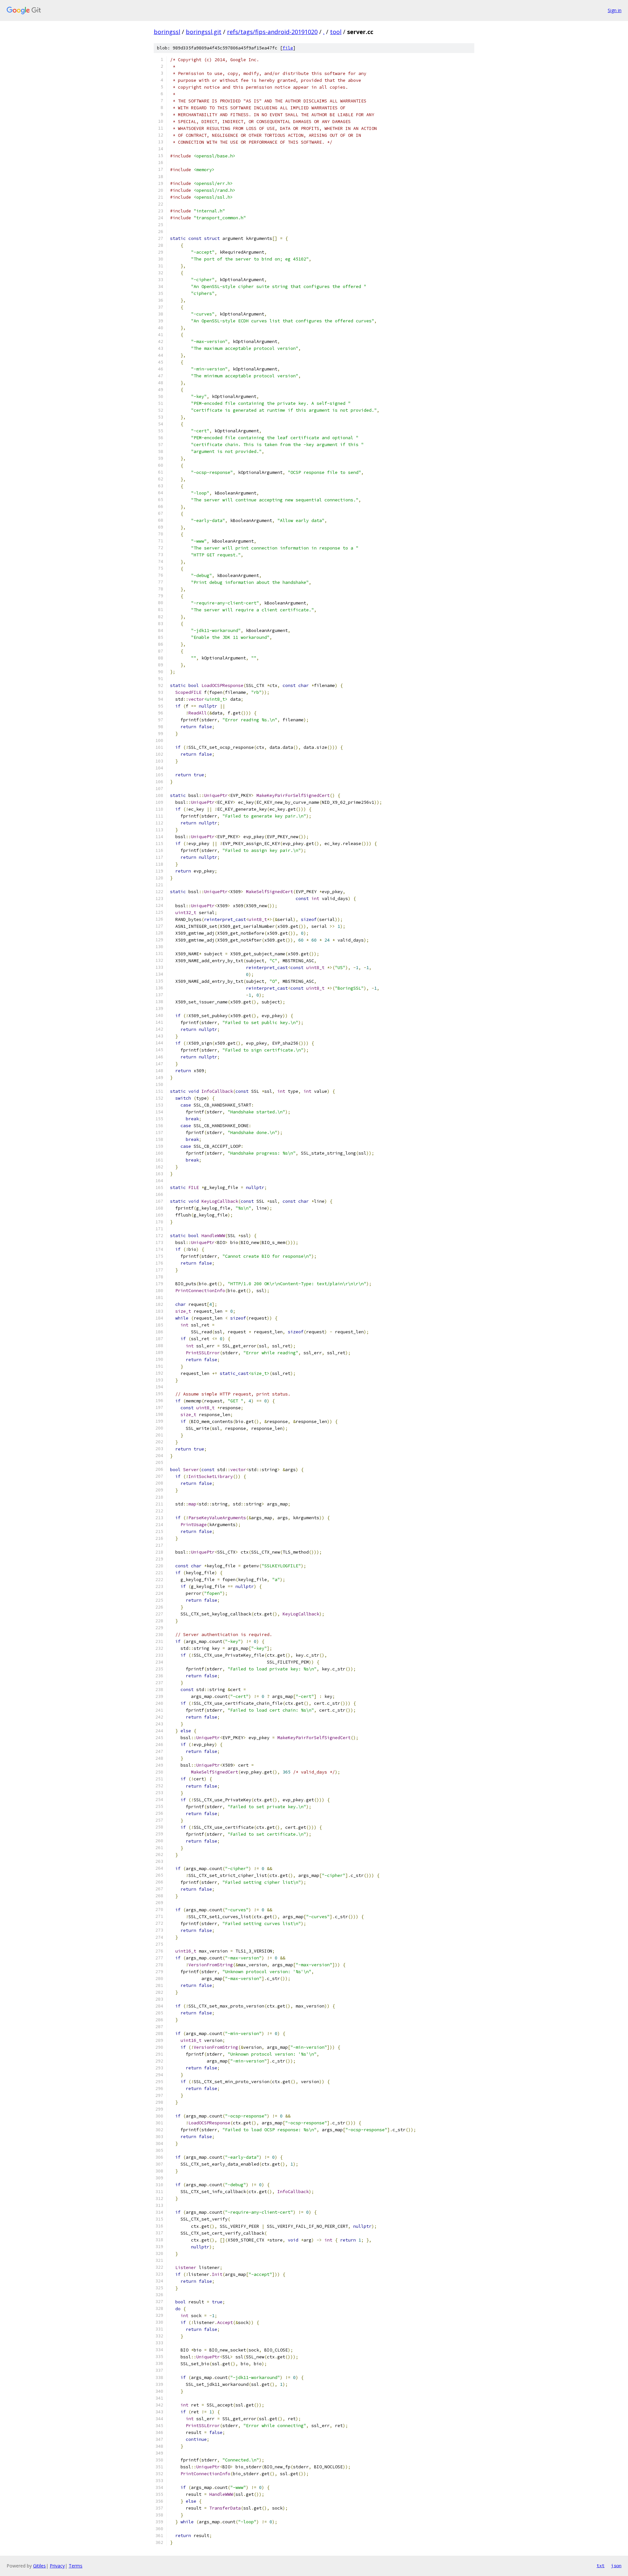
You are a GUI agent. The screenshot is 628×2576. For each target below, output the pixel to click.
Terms (76, 2566)
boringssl (167, 32)
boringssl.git (204, 32)
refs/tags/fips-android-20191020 (272, 32)
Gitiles (39, 2566)
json (616, 2566)
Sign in (615, 10)
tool (336, 32)
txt (601, 2566)
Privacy (57, 2566)
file (288, 48)
